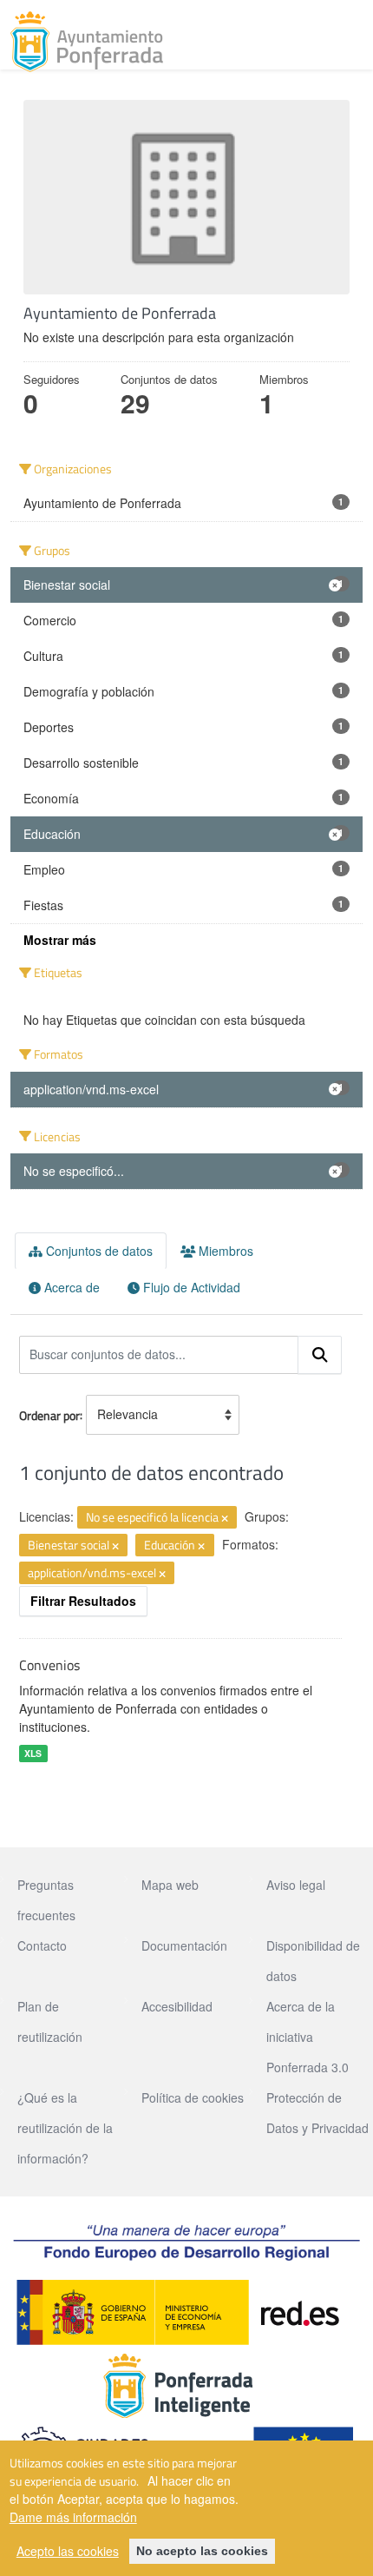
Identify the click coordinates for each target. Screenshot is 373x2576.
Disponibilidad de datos (313, 1961)
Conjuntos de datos (98, 1251)
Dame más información (73, 2517)
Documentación (184, 1945)
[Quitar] (225, 1518)
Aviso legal (296, 1885)
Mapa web (170, 1885)
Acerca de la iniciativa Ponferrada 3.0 (308, 2037)
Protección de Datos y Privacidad (317, 2113)
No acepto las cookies (202, 2551)
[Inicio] (87, 42)
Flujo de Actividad (190, 1287)
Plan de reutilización (50, 2021)
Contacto (42, 1945)
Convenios (49, 1665)
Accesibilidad (177, 2006)
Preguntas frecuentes (46, 1900)
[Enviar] (320, 1355)
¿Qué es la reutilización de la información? (65, 2128)
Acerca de (70, 1287)
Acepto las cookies (68, 2551)
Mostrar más (60, 940)
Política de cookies (193, 2097)
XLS (33, 1753)
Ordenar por (49, 1414)
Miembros (224, 1251)
